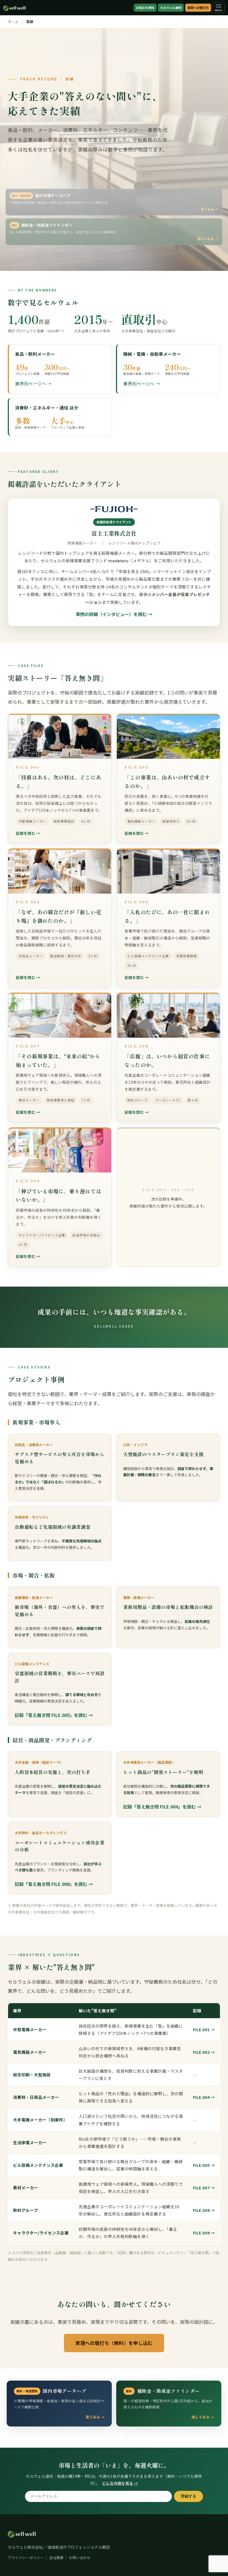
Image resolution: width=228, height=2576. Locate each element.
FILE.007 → (204, 2188)
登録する (189, 2496)
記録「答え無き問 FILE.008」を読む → (54, 1884)
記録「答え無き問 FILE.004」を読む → (162, 1807)
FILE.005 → (204, 2165)
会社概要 (56, 2557)
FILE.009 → (204, 2233)
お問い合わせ (80, 2557)
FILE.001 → (204, 2029)
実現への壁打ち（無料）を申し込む (114, 2343)
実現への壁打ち (198, 8)
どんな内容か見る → (120, 2483)
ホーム (13, 22)
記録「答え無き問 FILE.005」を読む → (54, 1715)
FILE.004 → (204, 2097)
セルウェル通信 (171, 8)
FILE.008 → (204, 2210)
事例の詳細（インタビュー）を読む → (114, 614)
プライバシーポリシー (26, 2557)
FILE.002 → (204, 2052)
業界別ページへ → (33, 384)
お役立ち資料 (145, 8)
